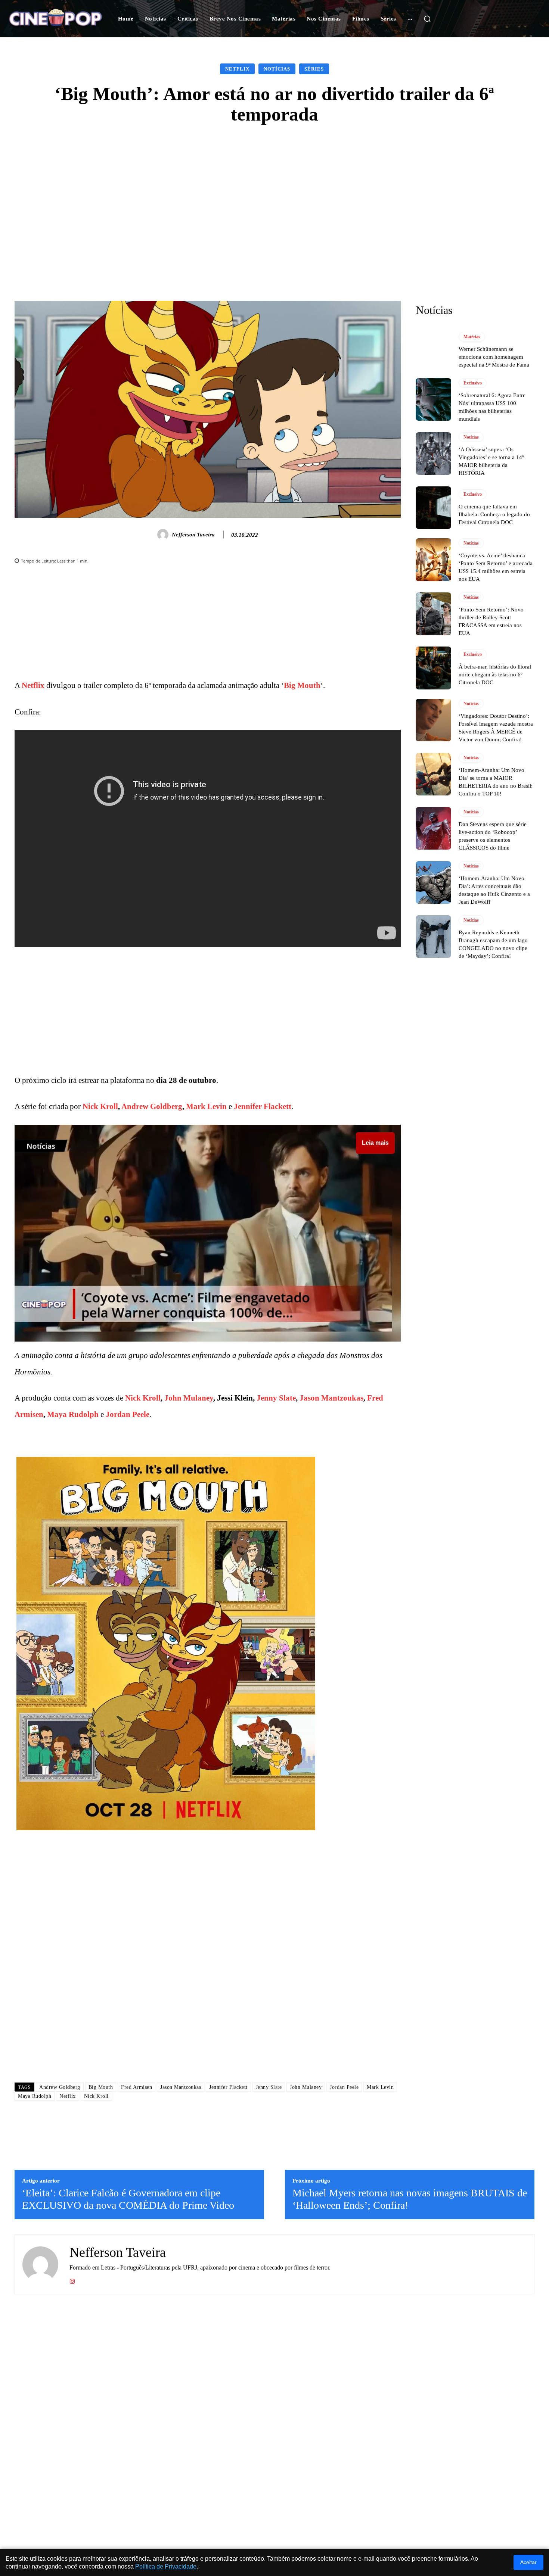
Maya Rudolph (73, 1414)
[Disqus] (208, 1971)
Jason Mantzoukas (331, 1398)
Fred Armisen (137, 2087)
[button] (427, 19)
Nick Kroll (100, 1106)
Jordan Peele (128, 1414)
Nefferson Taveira (193, 535)
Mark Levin (206, 1106)
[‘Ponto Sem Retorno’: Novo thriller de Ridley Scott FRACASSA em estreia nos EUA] (433, 614)
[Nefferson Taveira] (164, 535)
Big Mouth (302, 685)
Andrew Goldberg (152, 1106)
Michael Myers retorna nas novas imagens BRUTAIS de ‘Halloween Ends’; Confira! (410, 2199)
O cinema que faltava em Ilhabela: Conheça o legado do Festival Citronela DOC (494, 514)
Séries (314, 69)
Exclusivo (473, 383)
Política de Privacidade (166, 2566)
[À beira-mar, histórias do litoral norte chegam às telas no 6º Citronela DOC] (433, 668)
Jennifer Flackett (263, 1106)
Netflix (237, 69)
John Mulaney (189, 1398)
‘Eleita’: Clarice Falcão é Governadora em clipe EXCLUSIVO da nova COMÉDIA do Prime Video (128, 2199)
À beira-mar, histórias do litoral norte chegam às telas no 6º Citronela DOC (495, 675)
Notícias (277, 69)
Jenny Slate (276, 1398)
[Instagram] (72, 2280)
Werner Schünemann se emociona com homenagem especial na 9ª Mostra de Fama (494, 357)
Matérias (472, 337)
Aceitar (528, 2562)
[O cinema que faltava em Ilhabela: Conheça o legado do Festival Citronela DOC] (433, 508)
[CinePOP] (55, 18)
